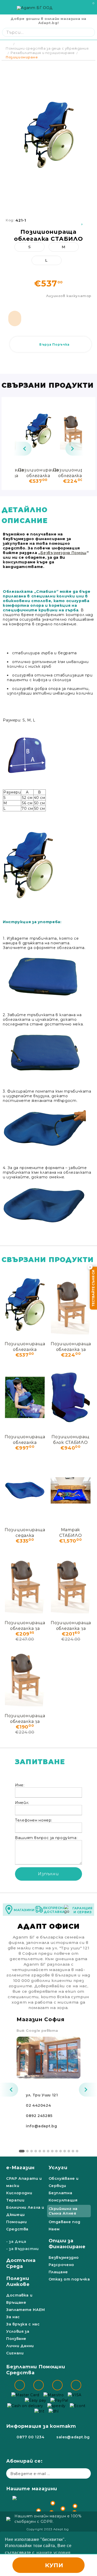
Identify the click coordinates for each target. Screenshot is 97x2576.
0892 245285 (39, 2116)
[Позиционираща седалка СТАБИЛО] (25, 1490)
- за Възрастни (23, 2249)
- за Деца (16, 2242)
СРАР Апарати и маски (24, 2182)
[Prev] (23, 449)
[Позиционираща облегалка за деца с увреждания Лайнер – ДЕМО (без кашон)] (25, 1583)
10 (61, 2151)
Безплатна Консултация (63, 2197)
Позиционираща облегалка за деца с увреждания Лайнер (73, 473)
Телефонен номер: (34, 1820)
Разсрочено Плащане (61, 2268)
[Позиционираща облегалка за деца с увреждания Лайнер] (73, 431)
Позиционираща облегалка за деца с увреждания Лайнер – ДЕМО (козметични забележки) (71, 1625)
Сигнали (15, 2353)
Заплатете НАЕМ (26, 2310)
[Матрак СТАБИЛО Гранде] (71, 1490)
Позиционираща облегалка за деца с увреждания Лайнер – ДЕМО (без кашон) (25, 1625)
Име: (20, 1785)
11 (65, 2151)
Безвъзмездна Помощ (63, 553)
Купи (54, 2565)
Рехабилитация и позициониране (43, 53)
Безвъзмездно (64, 2258)
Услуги (58, 2168)
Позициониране (22, 57)
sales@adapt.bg (73, 2437)
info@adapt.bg (41, 2126)
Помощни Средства (17, 2225)
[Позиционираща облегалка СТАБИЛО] (38, 431)
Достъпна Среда (21, 2263)
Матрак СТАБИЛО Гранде (70, 1532)
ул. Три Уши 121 (42, 2095)
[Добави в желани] (83, 220)
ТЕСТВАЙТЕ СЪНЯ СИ (93, 1288)
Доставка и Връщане (19, 2299)
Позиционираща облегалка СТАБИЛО (38, 473)
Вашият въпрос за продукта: (46, 1838)
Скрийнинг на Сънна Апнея (63, 2211)
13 (73, 2151)
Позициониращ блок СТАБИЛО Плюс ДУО (70, 1439)
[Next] (74, 449)
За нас (13, 2317)
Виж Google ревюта (37, 2030)
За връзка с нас (23, 2324)
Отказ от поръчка (69, 2279)
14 (77, 2151)
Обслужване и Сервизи (64, 2182)
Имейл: (22, 1803)
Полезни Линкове (18, 2281)
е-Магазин (20, 2168)
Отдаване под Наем (65, 2225)
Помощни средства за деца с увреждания (47, 48)
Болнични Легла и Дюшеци (25, 2211)
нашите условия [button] (53, 2553)
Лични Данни (20, 2346)
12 (69, 2151)
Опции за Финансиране (67, 2244)
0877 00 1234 (31, 2437)
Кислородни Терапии (19, 2197)
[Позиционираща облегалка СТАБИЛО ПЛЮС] (25, 1397)
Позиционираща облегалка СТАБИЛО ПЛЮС (25, 1439)
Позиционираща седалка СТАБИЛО (25, 1532)
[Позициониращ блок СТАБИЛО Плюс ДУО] (71, 1397)
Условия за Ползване (18, 2335)
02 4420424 (38, 2105)
